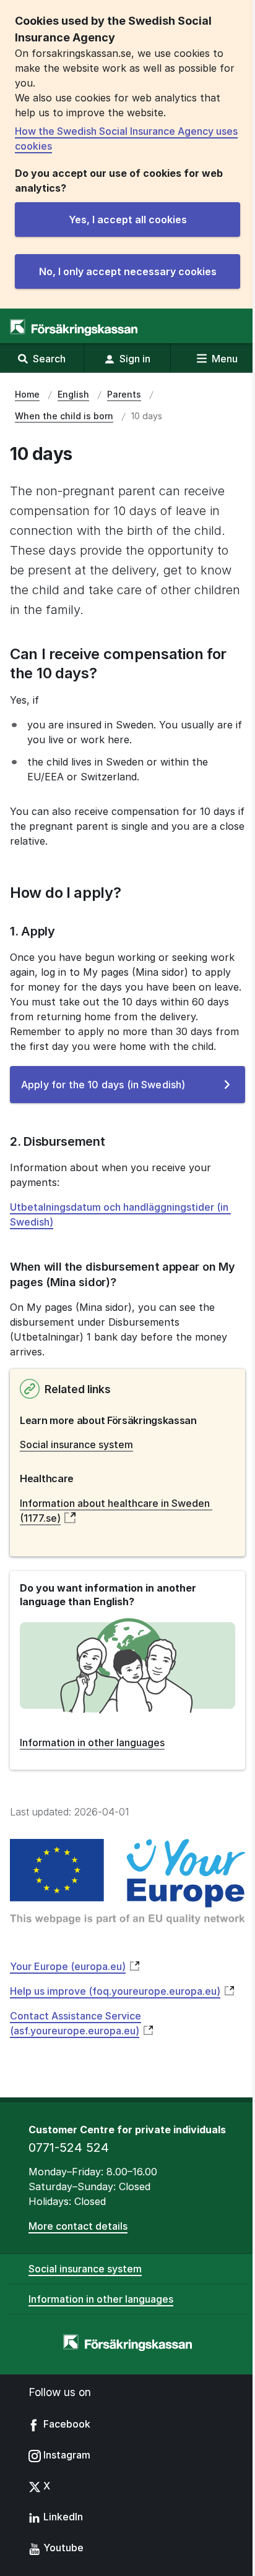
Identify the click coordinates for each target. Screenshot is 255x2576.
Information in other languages (101, 2299)
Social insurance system (76, 1444)
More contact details (78, 2226)
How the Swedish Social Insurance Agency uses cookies (126, 139)
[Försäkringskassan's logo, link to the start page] (74, 327)
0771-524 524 (69, 2147)
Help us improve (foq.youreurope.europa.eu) (115, 1991)
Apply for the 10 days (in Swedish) (121, 1090)
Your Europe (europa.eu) (68, 1966)
